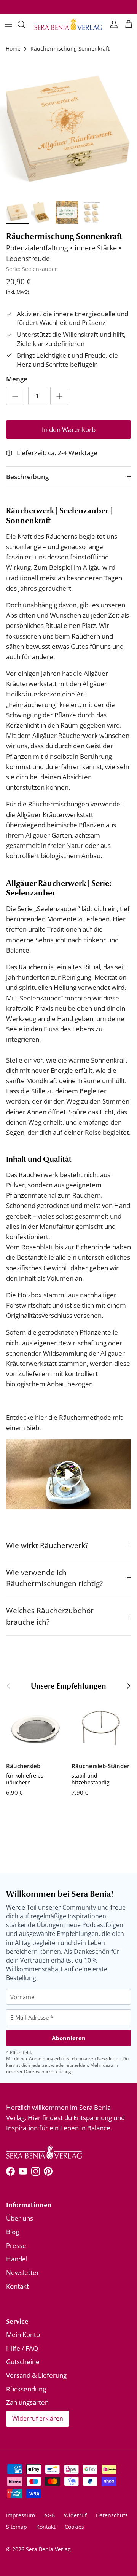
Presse (16, 2245)
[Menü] (8, 24)
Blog (13, 2232)
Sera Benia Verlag (48, 2549)
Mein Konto (23, 2335)
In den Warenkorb (69, 429)
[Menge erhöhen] (59, 396)
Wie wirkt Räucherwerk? (47, 1545)
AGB (49, 2515)
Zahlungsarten (27, 2402)
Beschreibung (27, 477)
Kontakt (18, 2286)
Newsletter (23, 2273)
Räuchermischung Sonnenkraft (70, 49)
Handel (17, 2259)
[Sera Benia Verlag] (68, 24)
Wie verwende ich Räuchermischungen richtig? (54, 1578)
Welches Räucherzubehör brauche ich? (50, 1616)
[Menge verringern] (15, 396)
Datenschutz (112, 2515)
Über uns (20, 2218)
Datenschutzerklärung (48, 2072)
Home (13, 49)
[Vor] (129, 1686)
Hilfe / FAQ (22, 2348)
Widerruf (75, 2515)
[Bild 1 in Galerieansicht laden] (68, 129)
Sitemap (17, 2527)
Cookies (74, 2527)
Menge (17, 379)
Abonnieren (69, 2038)
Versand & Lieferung (36, 2375)
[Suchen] (25, 24)
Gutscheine (23, 2362)
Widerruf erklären (38, 2418)
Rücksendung (26, 2389)
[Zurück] (8, 1686)
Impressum (21, 2515)
